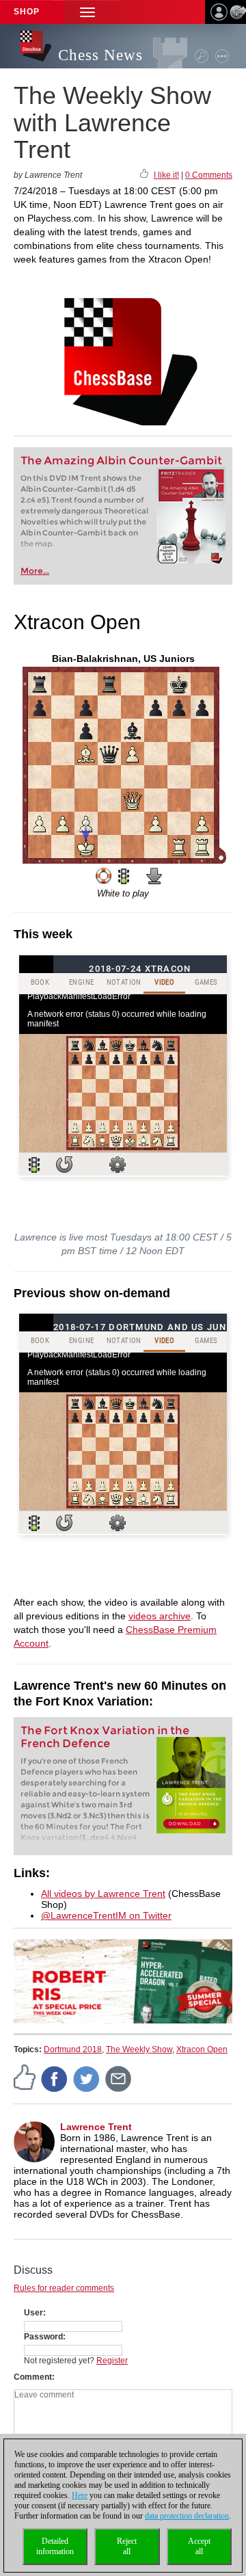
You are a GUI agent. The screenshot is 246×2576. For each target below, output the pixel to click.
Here (80, 2495)
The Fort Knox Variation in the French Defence (105, 1737)
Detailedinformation (55, 2546)
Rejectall (127, 2546)
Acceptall (199, 2546)
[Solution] (124, 876)
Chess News (100, 55)
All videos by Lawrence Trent (103, 1894)
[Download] (154, 876)
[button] (87, 12)
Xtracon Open (202, 2049)
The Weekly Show (139, 2049)
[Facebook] (55, 2078)
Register (112, 2361)
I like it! (166, 175)
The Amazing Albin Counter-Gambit (121, 461)
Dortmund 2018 (73, 2049)
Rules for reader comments (64, 2288)
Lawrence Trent (96, 2127)
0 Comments (209, 175)
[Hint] (104, 876)
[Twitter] (87, 2078)
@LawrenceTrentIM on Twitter (106, 1915)
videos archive (160, 1616)
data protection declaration (187, 2516)
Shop (27, 12)
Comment (33, 2377)
